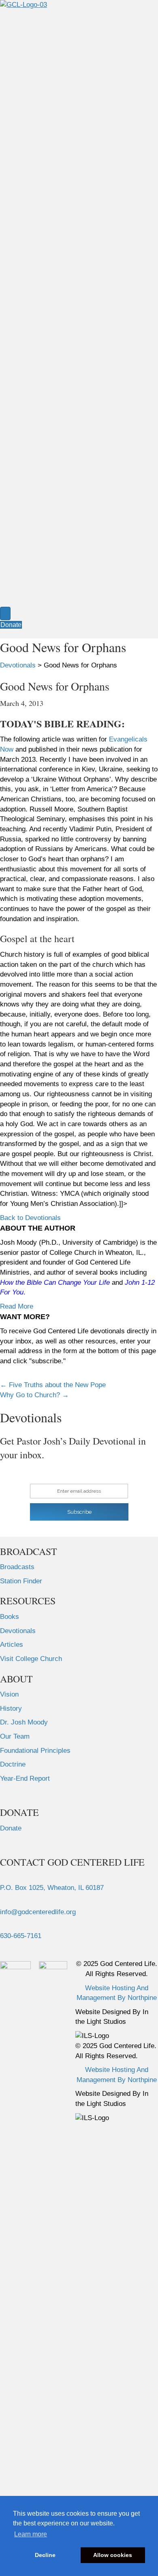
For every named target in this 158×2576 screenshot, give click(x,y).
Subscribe (79, 1512)
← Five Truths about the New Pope (53, 1385)
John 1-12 (140, 1283)
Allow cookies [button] (113, 2555)
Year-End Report (25, 1778)
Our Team (15, 1736)
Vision (9, 1694)
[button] (30, 1218)
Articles (12, 1645)
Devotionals (18, 1631)
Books (10, 1617)
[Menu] (5, 613)
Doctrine (13, 1764)
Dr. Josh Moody (24, 1722)
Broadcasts (17, 1567)
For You (12, 1292)
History (11, 1709)
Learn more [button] (31, 2534)
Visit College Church (31, 1659)
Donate (11, 1828)
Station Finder (21, 1581)
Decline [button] (45, 2555)
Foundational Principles (35, 1751)
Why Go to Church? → (34, 1395)
